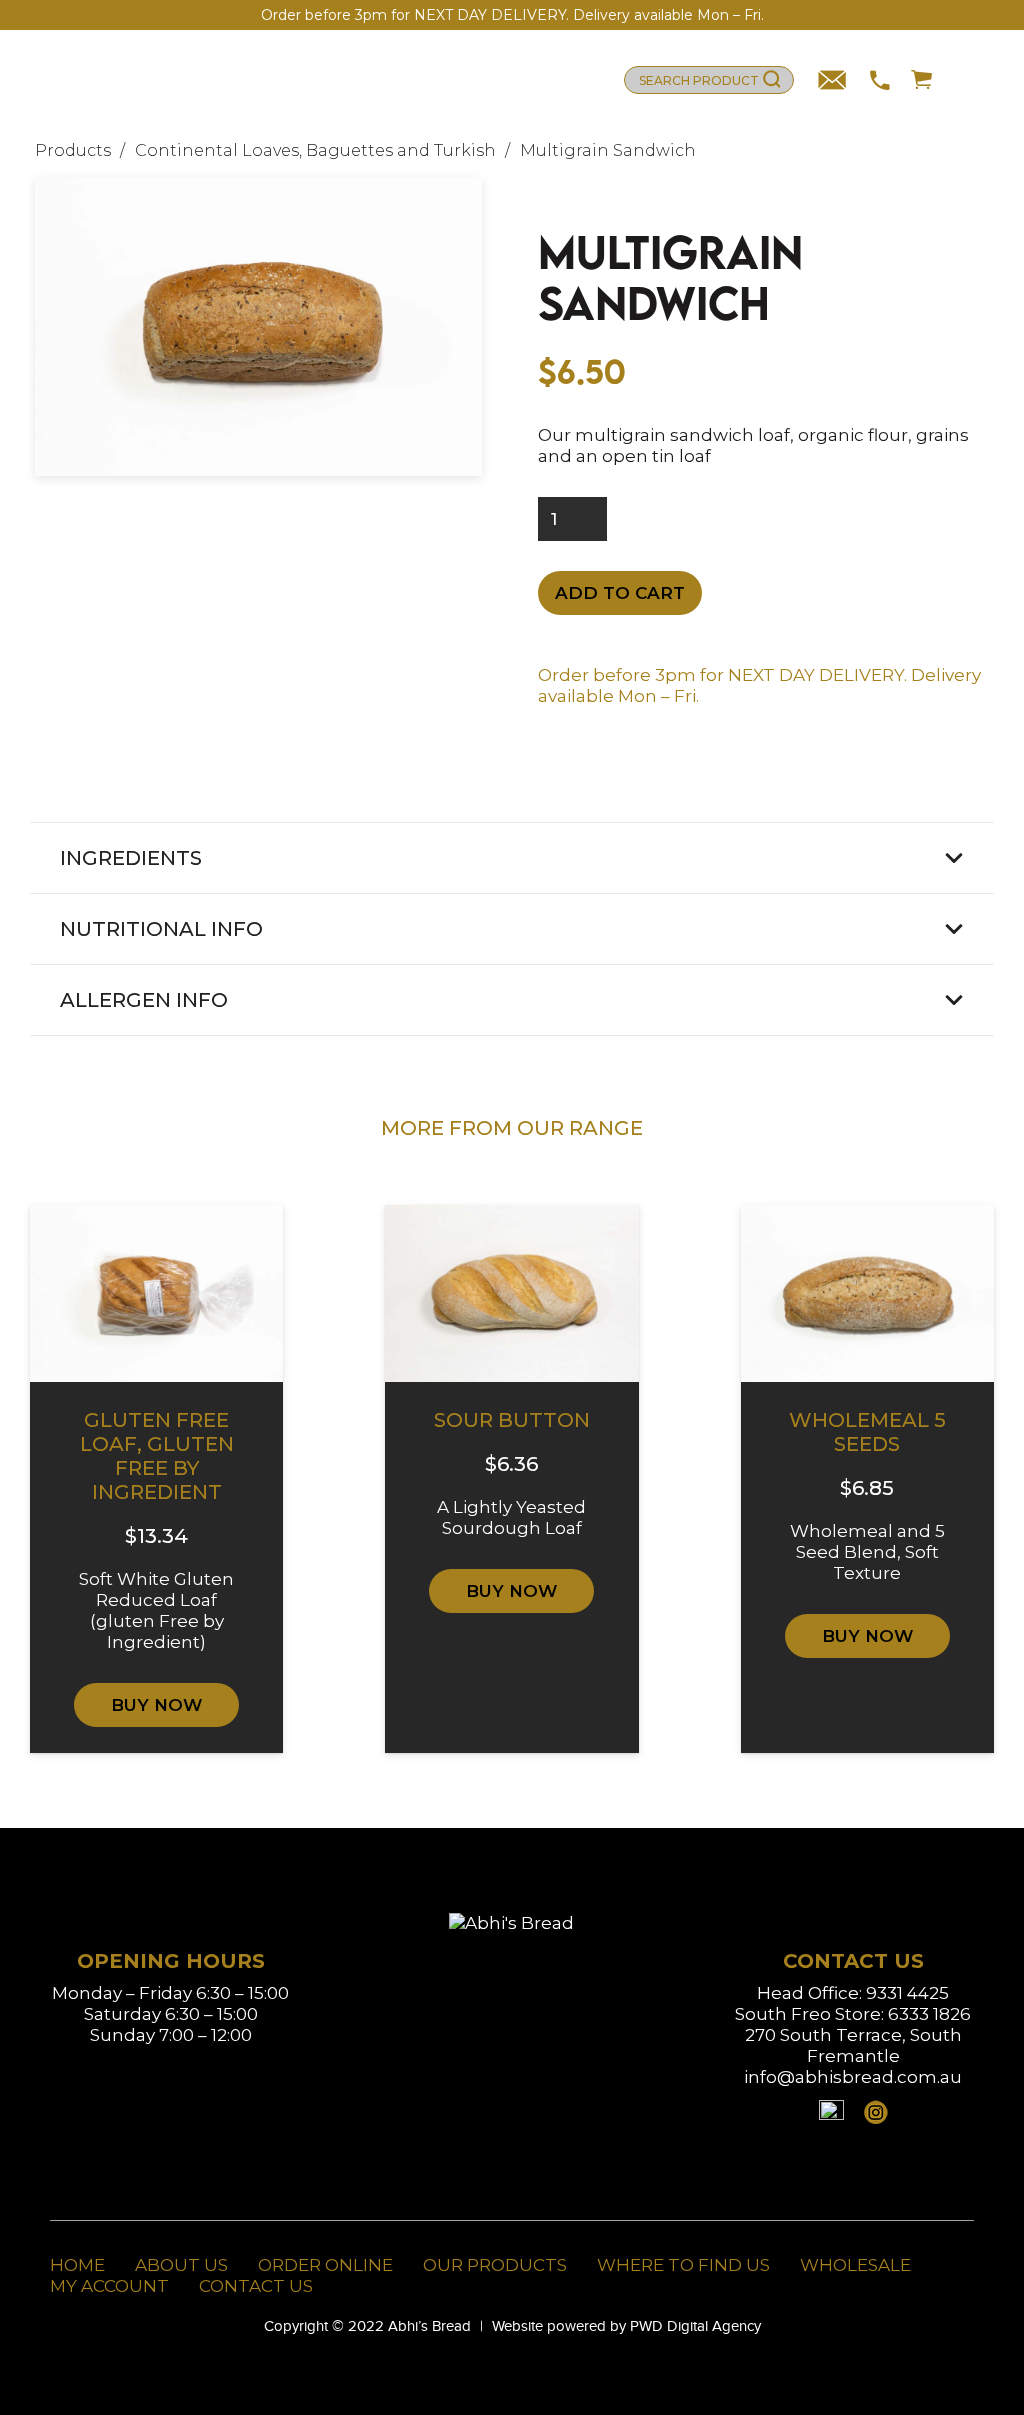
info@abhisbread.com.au (853, 2077)
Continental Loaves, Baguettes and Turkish (315, 150)
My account (109, 2286)
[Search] (771, 80)
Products (73, 150)
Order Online (325, 2265)
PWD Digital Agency (695, 2326)
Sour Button (512, 1420)
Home (77, 2265)
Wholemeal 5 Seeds (867, 1432)
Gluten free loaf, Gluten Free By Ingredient (157, 1456)
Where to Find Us (683, 2265)
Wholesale (855, 2265)
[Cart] (914, 80)
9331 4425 (907, 1993)
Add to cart (620, 593)
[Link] (132, 80)
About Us (181, 2265)
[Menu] (966, 80)
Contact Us (256, 2286)
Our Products (495, 2265)
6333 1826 (929, 2014)
